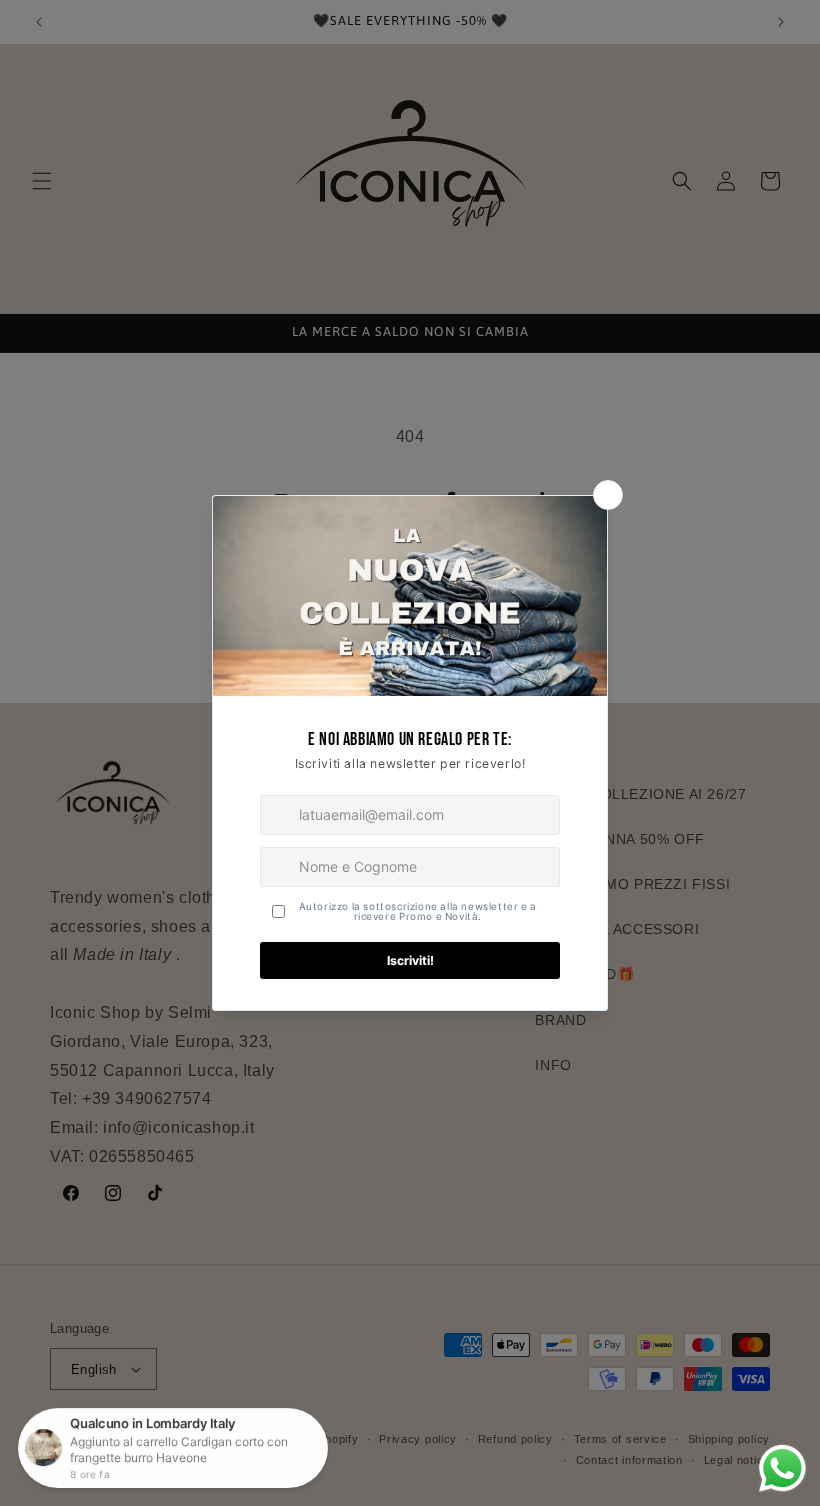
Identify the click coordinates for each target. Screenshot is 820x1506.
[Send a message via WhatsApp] (782, 1468)
